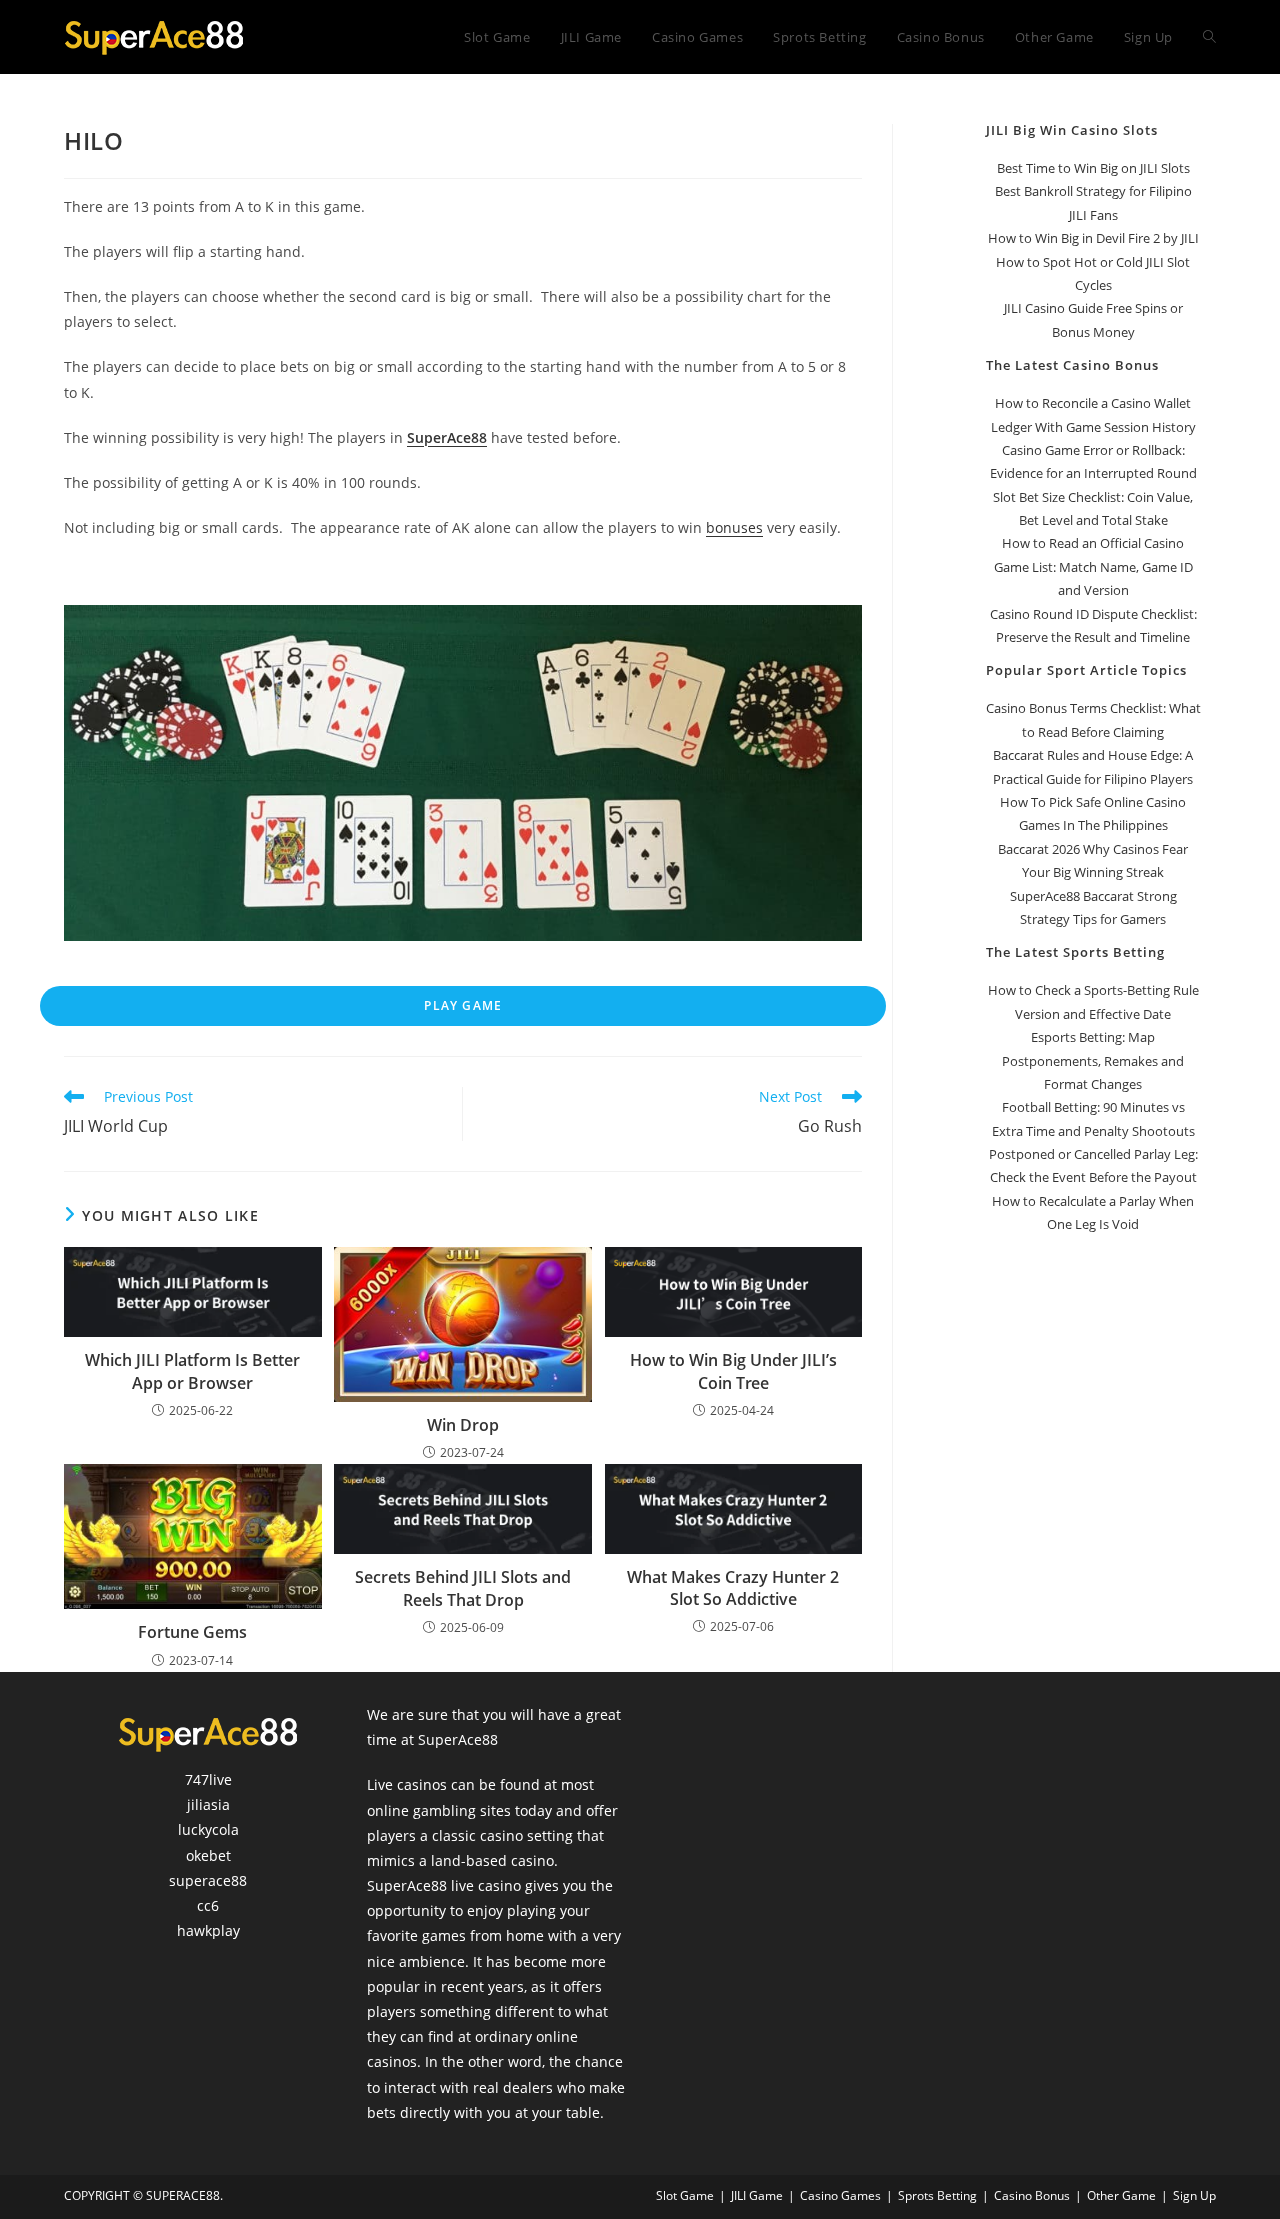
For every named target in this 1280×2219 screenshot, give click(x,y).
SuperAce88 (447, 437)
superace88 (208, 1880)
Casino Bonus (1032, 2195)
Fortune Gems (192, 1632)
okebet (208, 1855)
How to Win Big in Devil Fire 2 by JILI (1093, 238)
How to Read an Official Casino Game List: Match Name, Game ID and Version (1093, 566)
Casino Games (840, 2195)
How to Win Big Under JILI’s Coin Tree (733, 1371)
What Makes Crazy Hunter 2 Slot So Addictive (733, 1588)
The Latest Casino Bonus (1072, 365)
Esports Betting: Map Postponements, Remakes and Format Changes (1093, 1060)
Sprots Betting (937, 2195)
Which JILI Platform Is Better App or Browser (192, 1371)
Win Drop (463, 1425)
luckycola (208, 1829)
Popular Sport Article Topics (1086, 670)
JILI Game (757, 2195)
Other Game (1121, 2195)
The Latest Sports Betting (1075, 952)
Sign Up (1194, 2195)
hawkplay (208, 1930)
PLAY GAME (463, 1005)
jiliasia (208, 1804)
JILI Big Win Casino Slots (1072, 130)
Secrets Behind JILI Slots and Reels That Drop (463, 1588)
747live (208, 1779)
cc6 (208, 1905)
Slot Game (685, 2195)
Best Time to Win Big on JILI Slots (1093, 168)
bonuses (734, 527)
